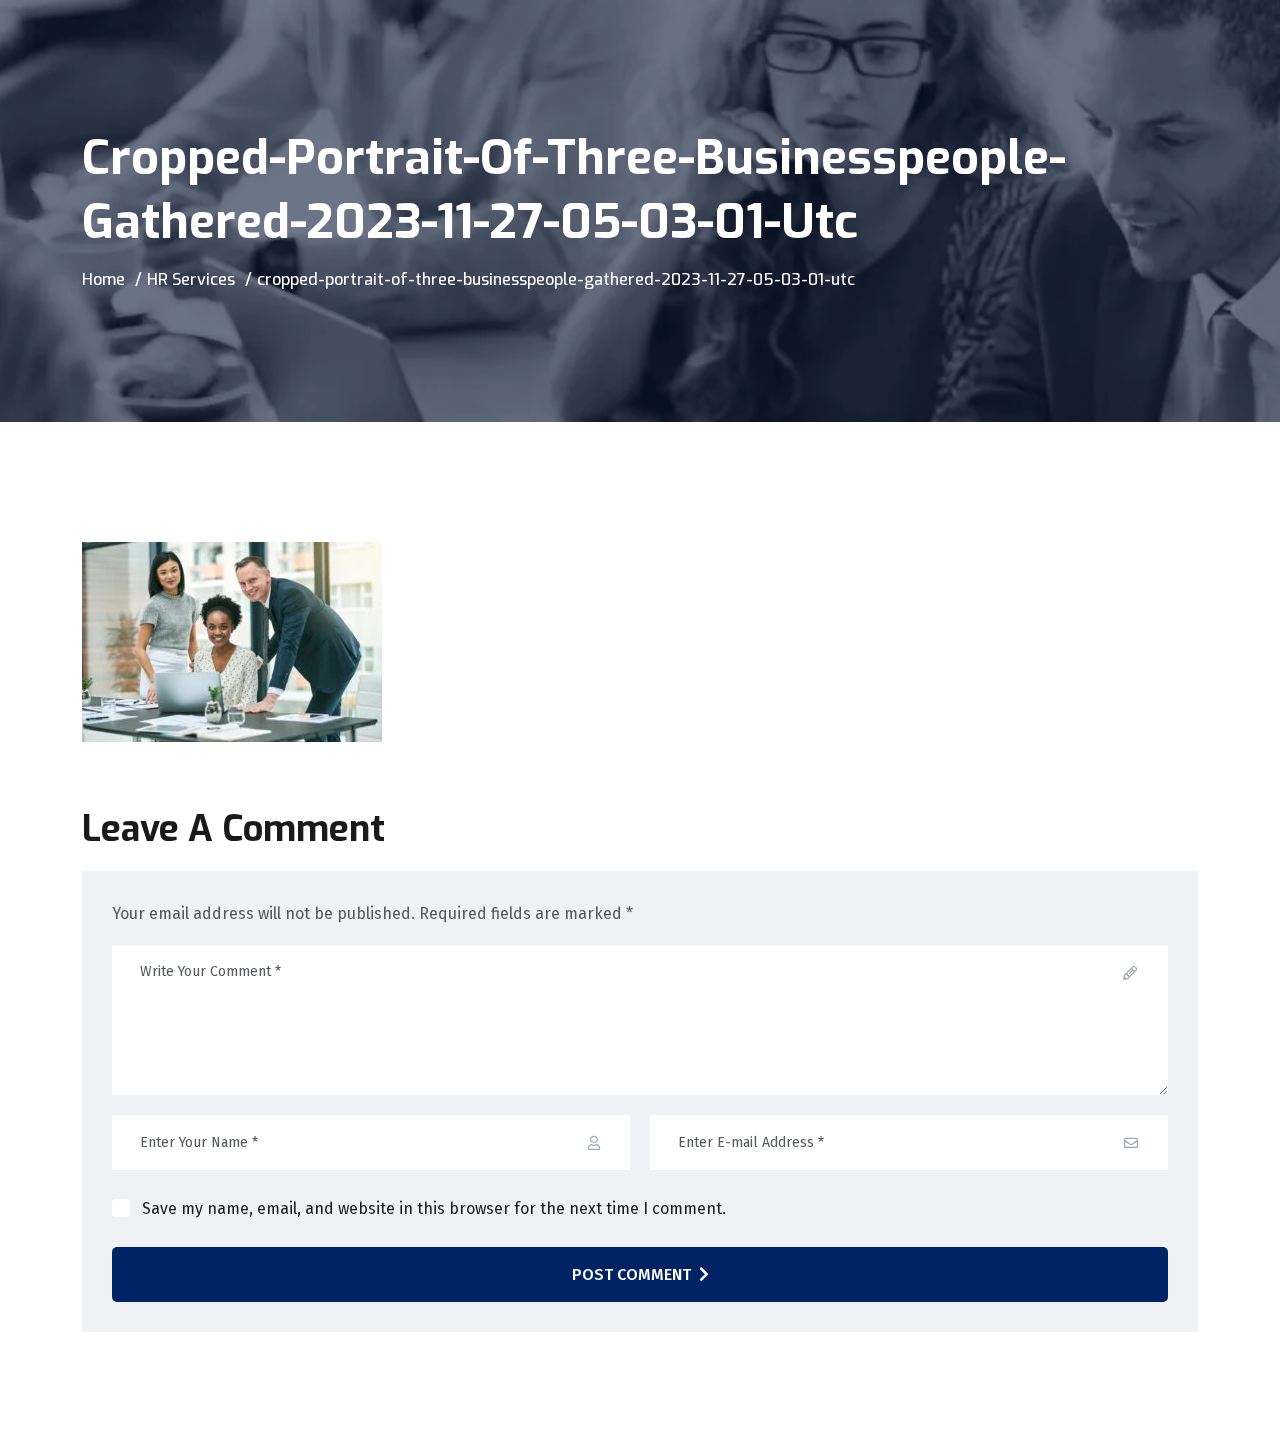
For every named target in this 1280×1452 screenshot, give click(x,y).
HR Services (191, 279)
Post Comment (631, 1274)
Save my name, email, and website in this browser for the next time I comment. (434, 1208)
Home (103, 279)
